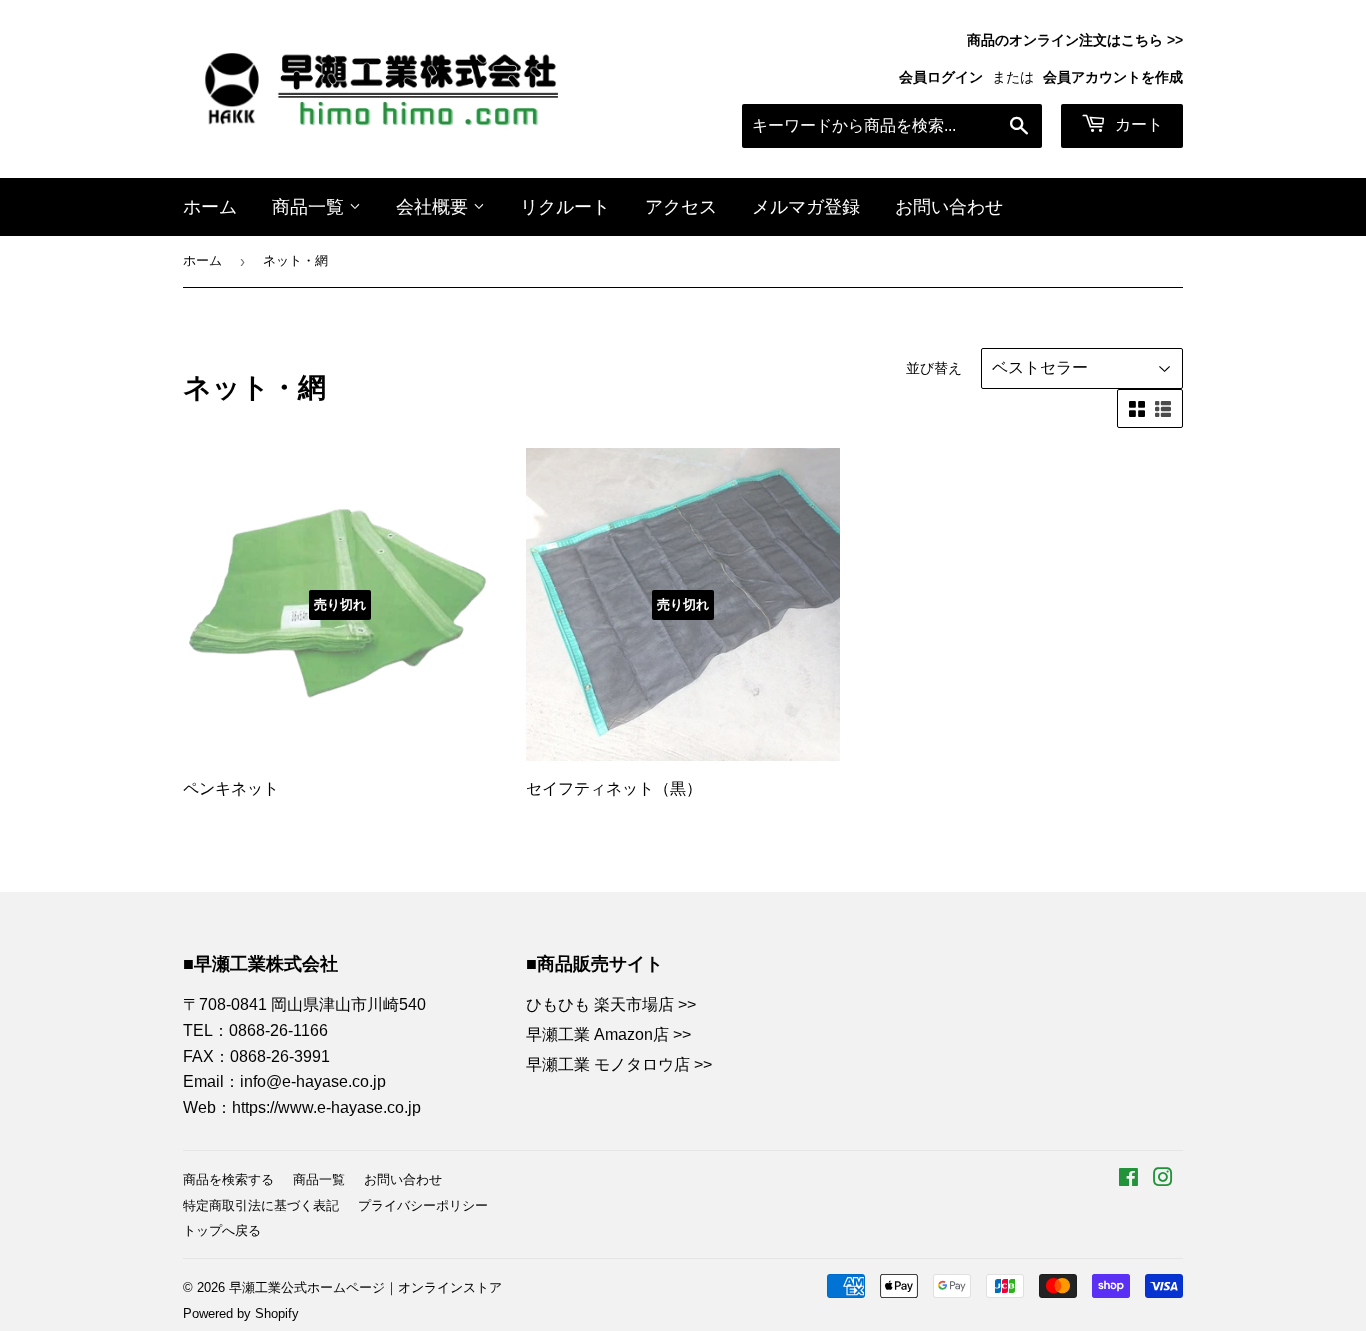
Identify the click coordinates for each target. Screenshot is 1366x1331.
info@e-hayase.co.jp (313, 1081)
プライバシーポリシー (423, 1205)
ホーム (210, 207)
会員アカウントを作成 (1113, 77)
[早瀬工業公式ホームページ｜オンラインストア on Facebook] (1128, 1179)
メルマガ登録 (806, 207)
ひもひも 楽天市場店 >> (611, 1004)
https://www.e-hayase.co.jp (326, 1107)
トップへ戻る (222, 1230)
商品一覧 (310, 207)
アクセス (681, 207)
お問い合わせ (949, 207)
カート (1137, 124)
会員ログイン (941, 77)
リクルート (565, 207)
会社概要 (434, 207)
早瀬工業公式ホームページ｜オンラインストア (365, 1287)
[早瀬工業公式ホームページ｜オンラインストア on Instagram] (1163, 1179)
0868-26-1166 (278, 1030)
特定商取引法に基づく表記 (261, 1205)
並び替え (934, 368)
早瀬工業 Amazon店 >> (608, 1034)
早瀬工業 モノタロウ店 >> (619, 1064)
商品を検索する (228, 1179)
